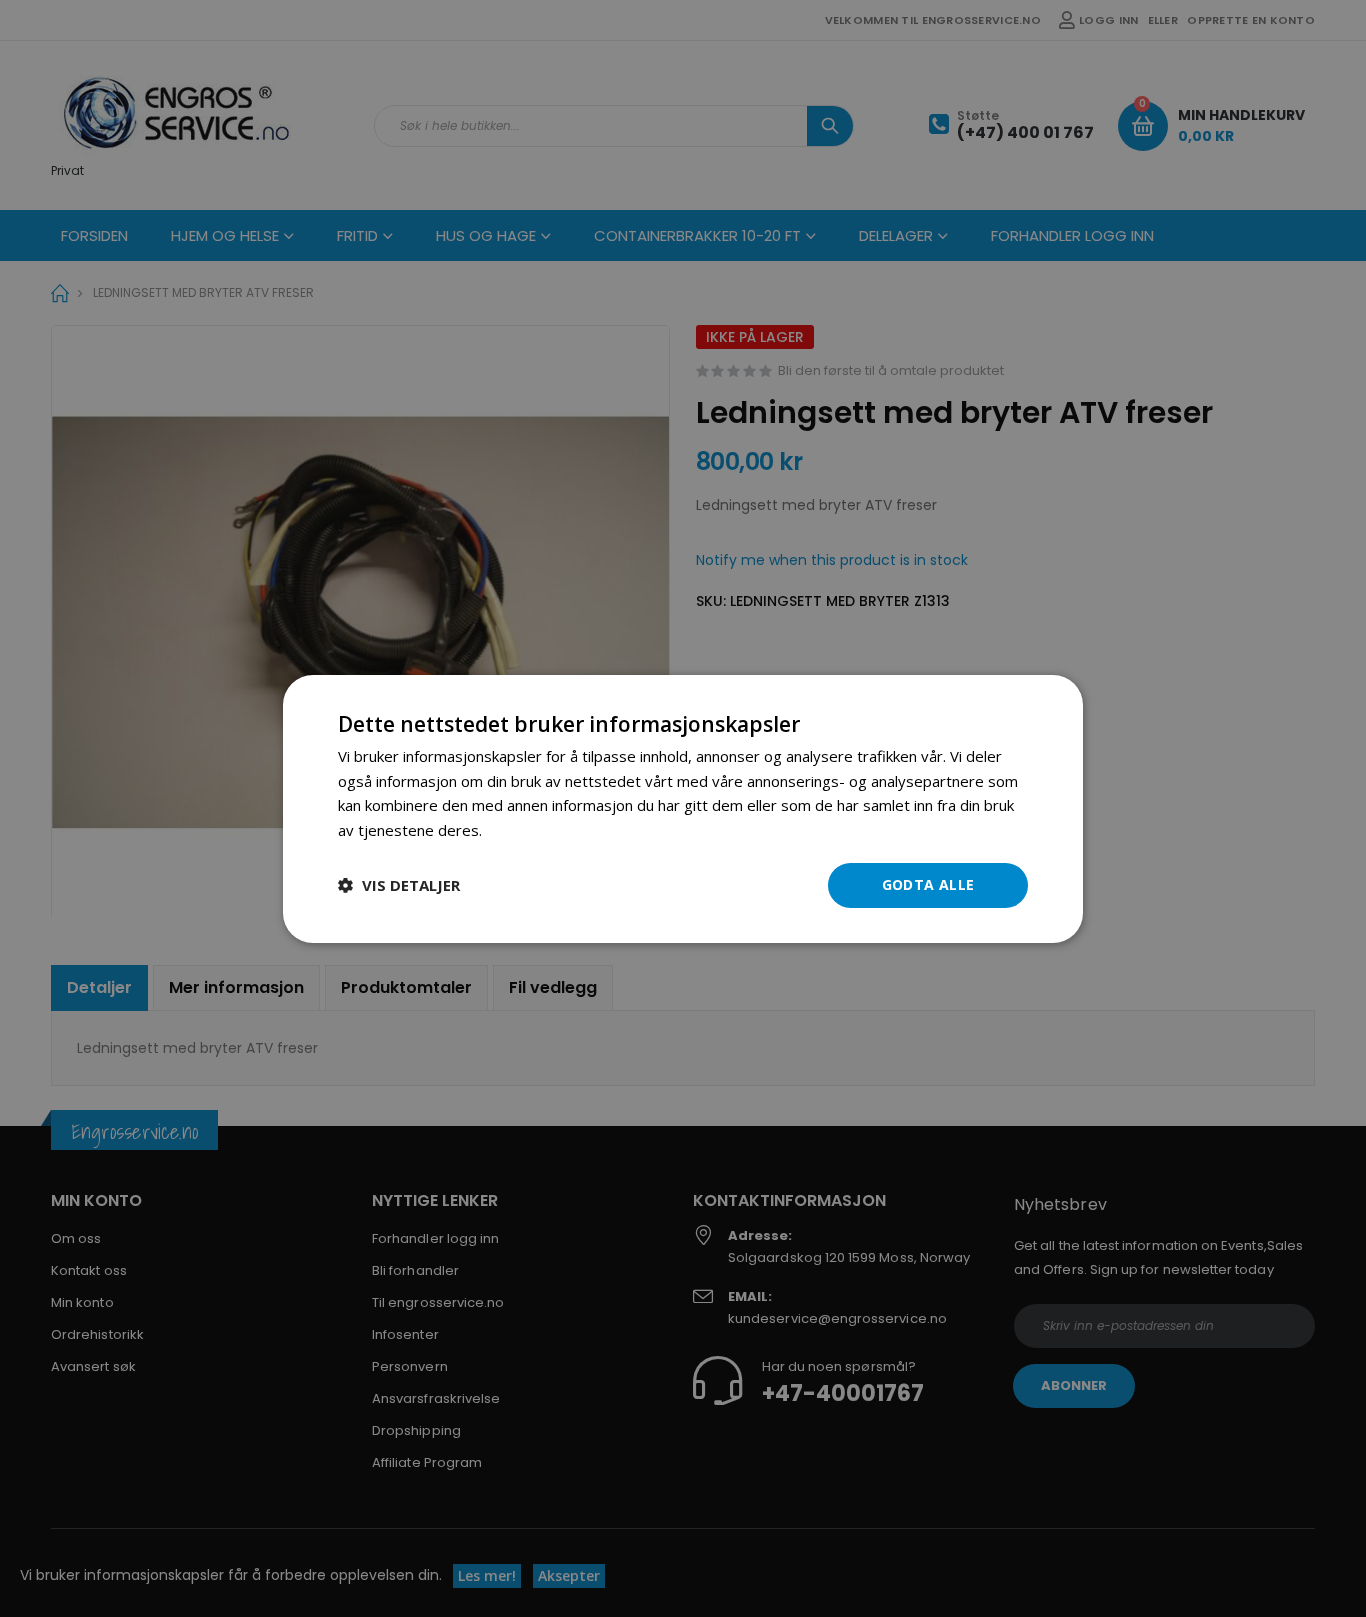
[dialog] (683, 808)
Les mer (514, 830)
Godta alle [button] (928, 884)
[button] (399, 885)
